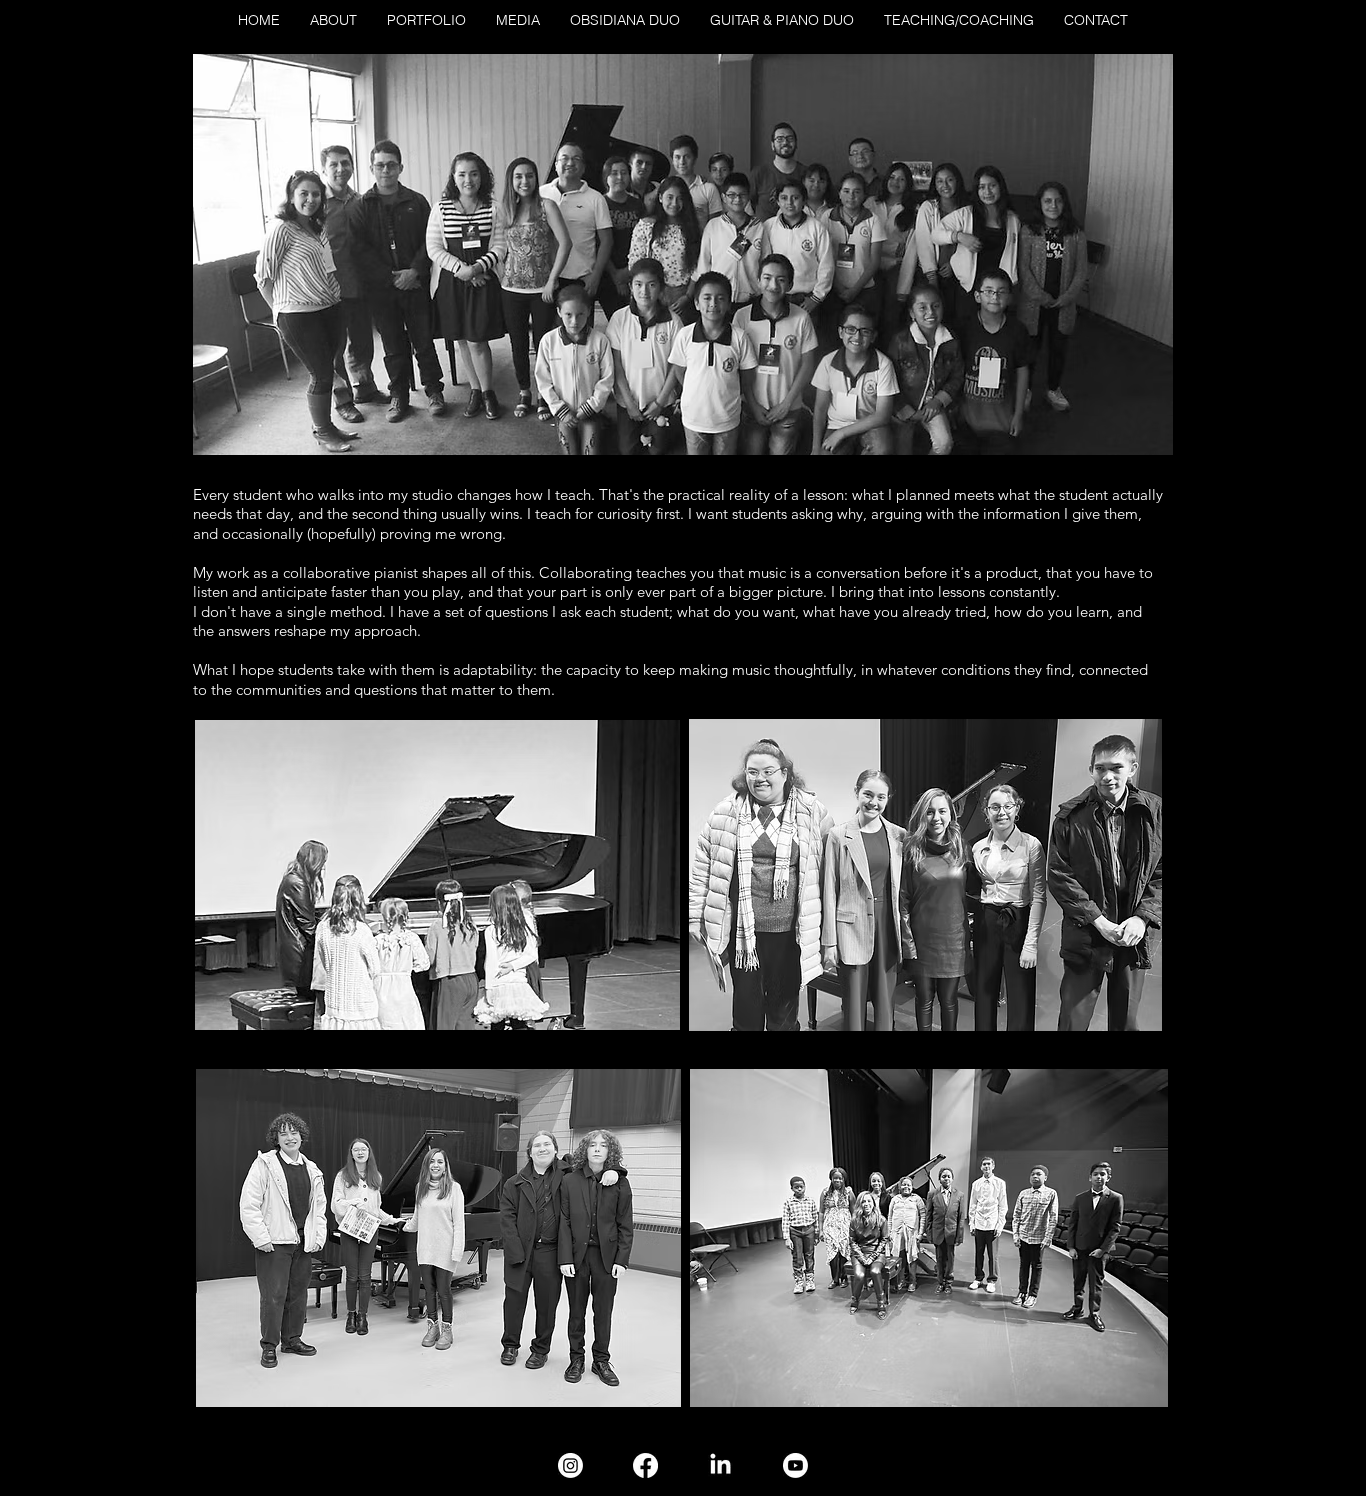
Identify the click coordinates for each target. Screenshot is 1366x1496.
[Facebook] (645, 1465)
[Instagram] (570, 1465)
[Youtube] (795, 1465)
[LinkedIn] (720, 1465)
